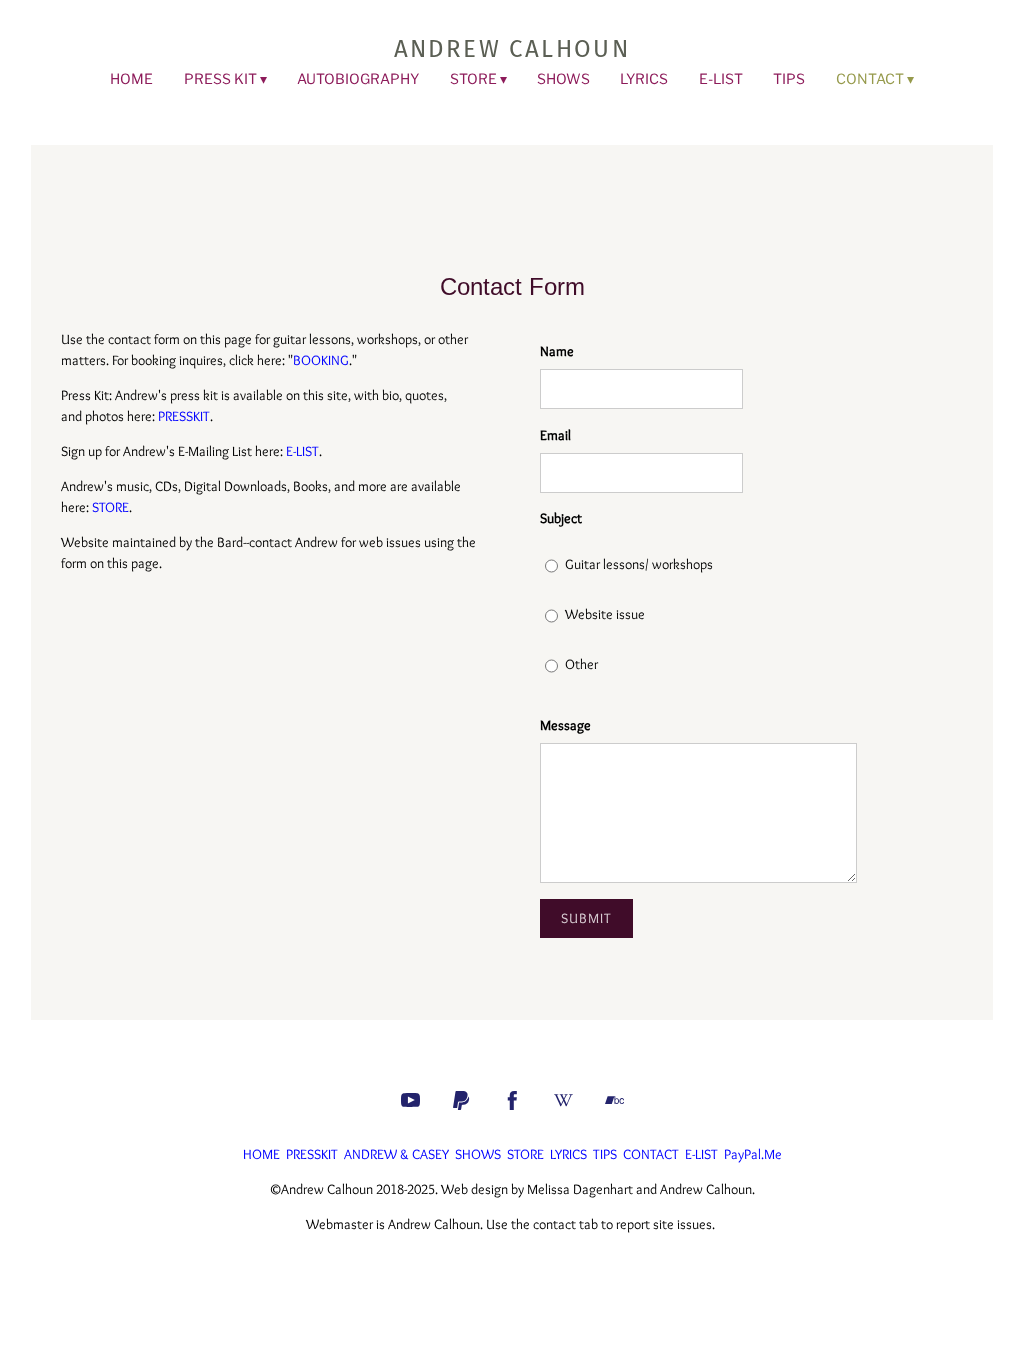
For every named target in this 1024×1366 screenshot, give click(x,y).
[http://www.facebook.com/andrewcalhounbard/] (512, 1100)
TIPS (605, 1154)
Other (581, 664)
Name (557, 351)
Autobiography (358, 78)
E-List (721, 78)
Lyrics (644, 78)
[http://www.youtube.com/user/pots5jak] (410, 1100)
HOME (261, 1154)
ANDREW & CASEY (396, 1154)
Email (555, 435)
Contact (870, 78)
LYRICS (568, 1154)
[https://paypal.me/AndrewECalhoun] (461, 1100)
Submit (586, 918)
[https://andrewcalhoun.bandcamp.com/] (614, 1100)
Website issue (605, 614)
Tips (789, 78)
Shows (563, 78)
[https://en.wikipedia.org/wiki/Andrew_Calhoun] (563, 1100)
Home (131, 78)
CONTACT (651, 1154)
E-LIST (302, 451)
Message (565, 725)
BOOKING (321, 360)
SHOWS (478, 1154)
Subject (561, 518)
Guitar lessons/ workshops (639, 564)
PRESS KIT (220, 78)
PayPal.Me (753, 1154)
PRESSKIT (184, 416)
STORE (473, 78)
